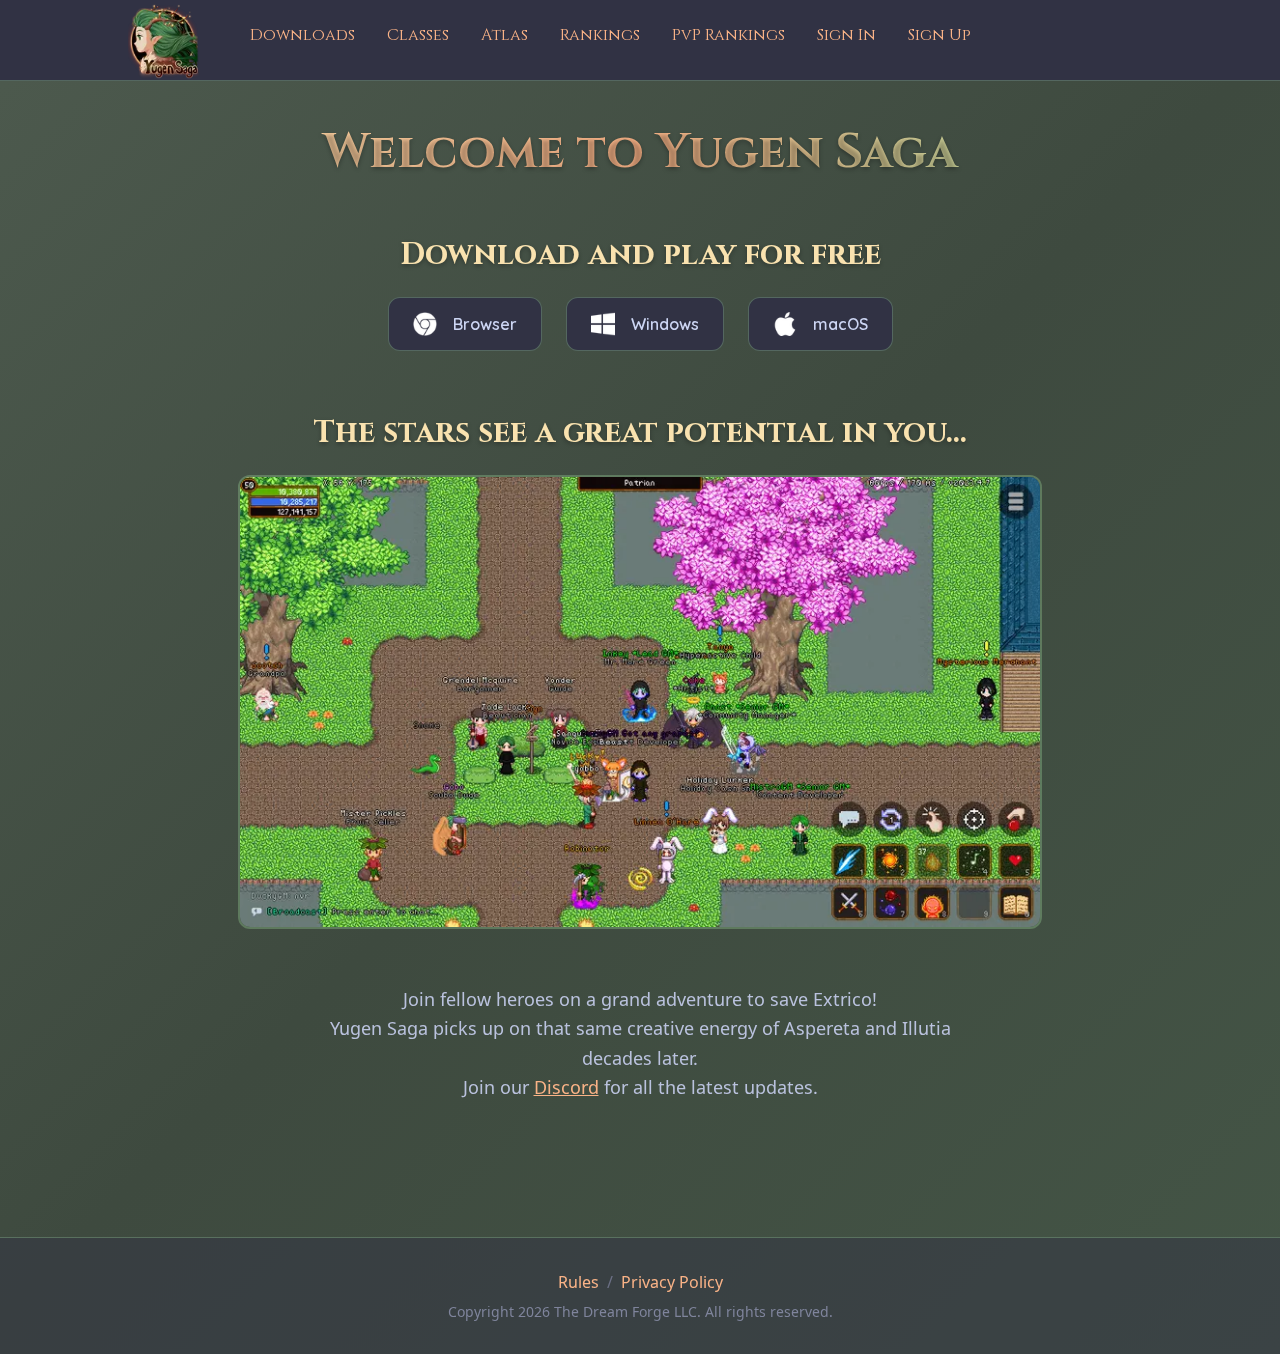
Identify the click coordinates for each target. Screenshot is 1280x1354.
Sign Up (939, 35)
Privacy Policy (672, 1282)
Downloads (302, 35)
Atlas (504, 35)
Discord (566, 1087)
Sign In (846, 35)
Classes (418, 35)
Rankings (600, 35)
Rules (578, 1282)
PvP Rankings (728, 35)
